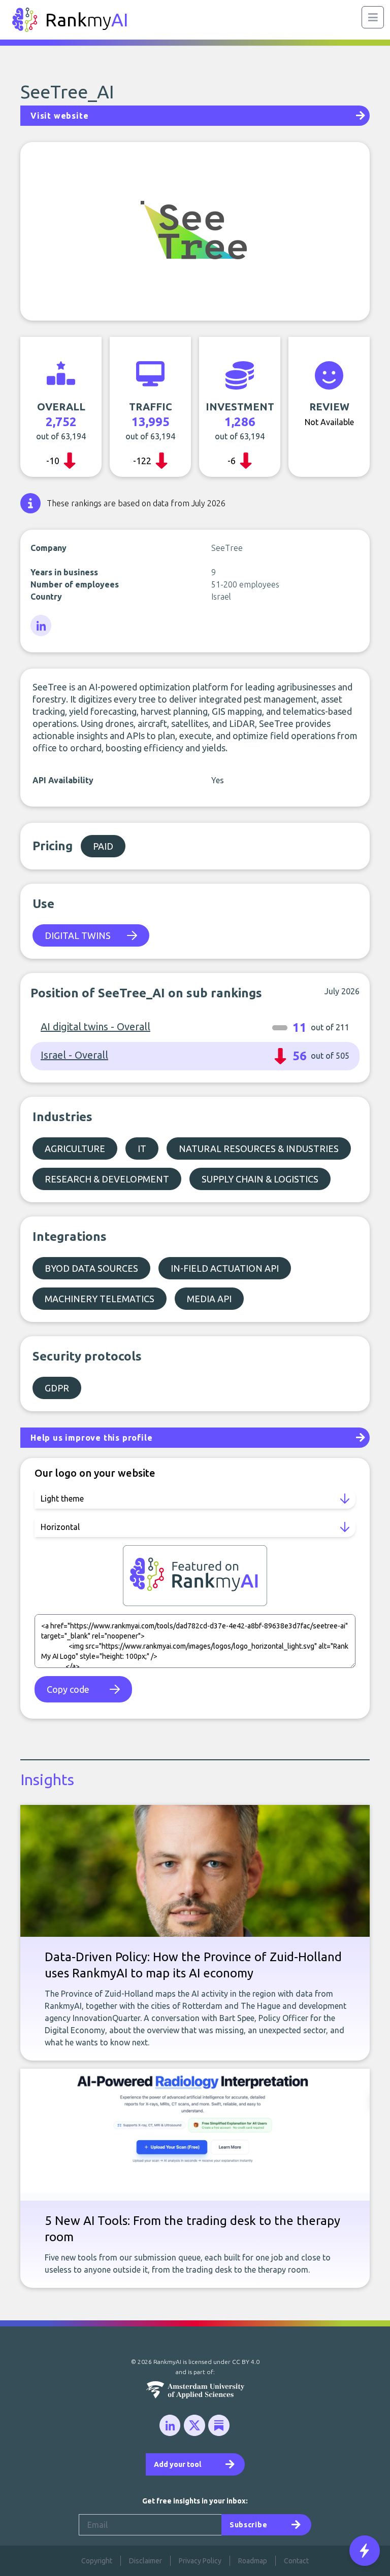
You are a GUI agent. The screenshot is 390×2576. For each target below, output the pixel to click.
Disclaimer (145, 2561)
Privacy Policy (200, 2561)
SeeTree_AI (67, 92)
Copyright (97, 2561)
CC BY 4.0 (246, 2362)
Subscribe (248, 2525)
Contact (296, 2561)
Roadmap (253, 2561)
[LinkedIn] (42, 626)
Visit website (59, 116)
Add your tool (177, 2464)
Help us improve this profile (91, 1438)
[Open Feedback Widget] (365, 2551)
